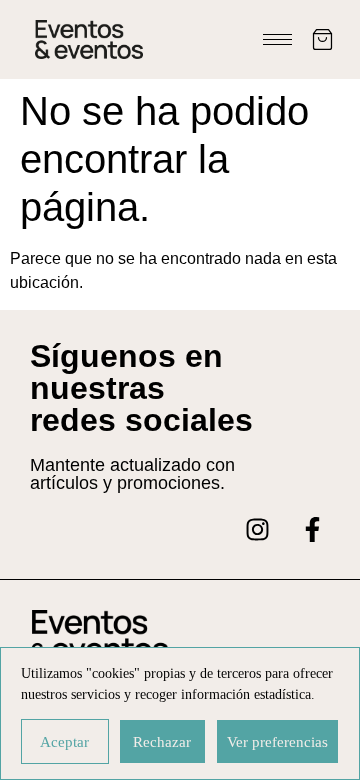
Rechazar (162, 742)
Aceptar (64, 742)
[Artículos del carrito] (322, 39)
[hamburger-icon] (277, 39)
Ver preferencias (277, 742)
